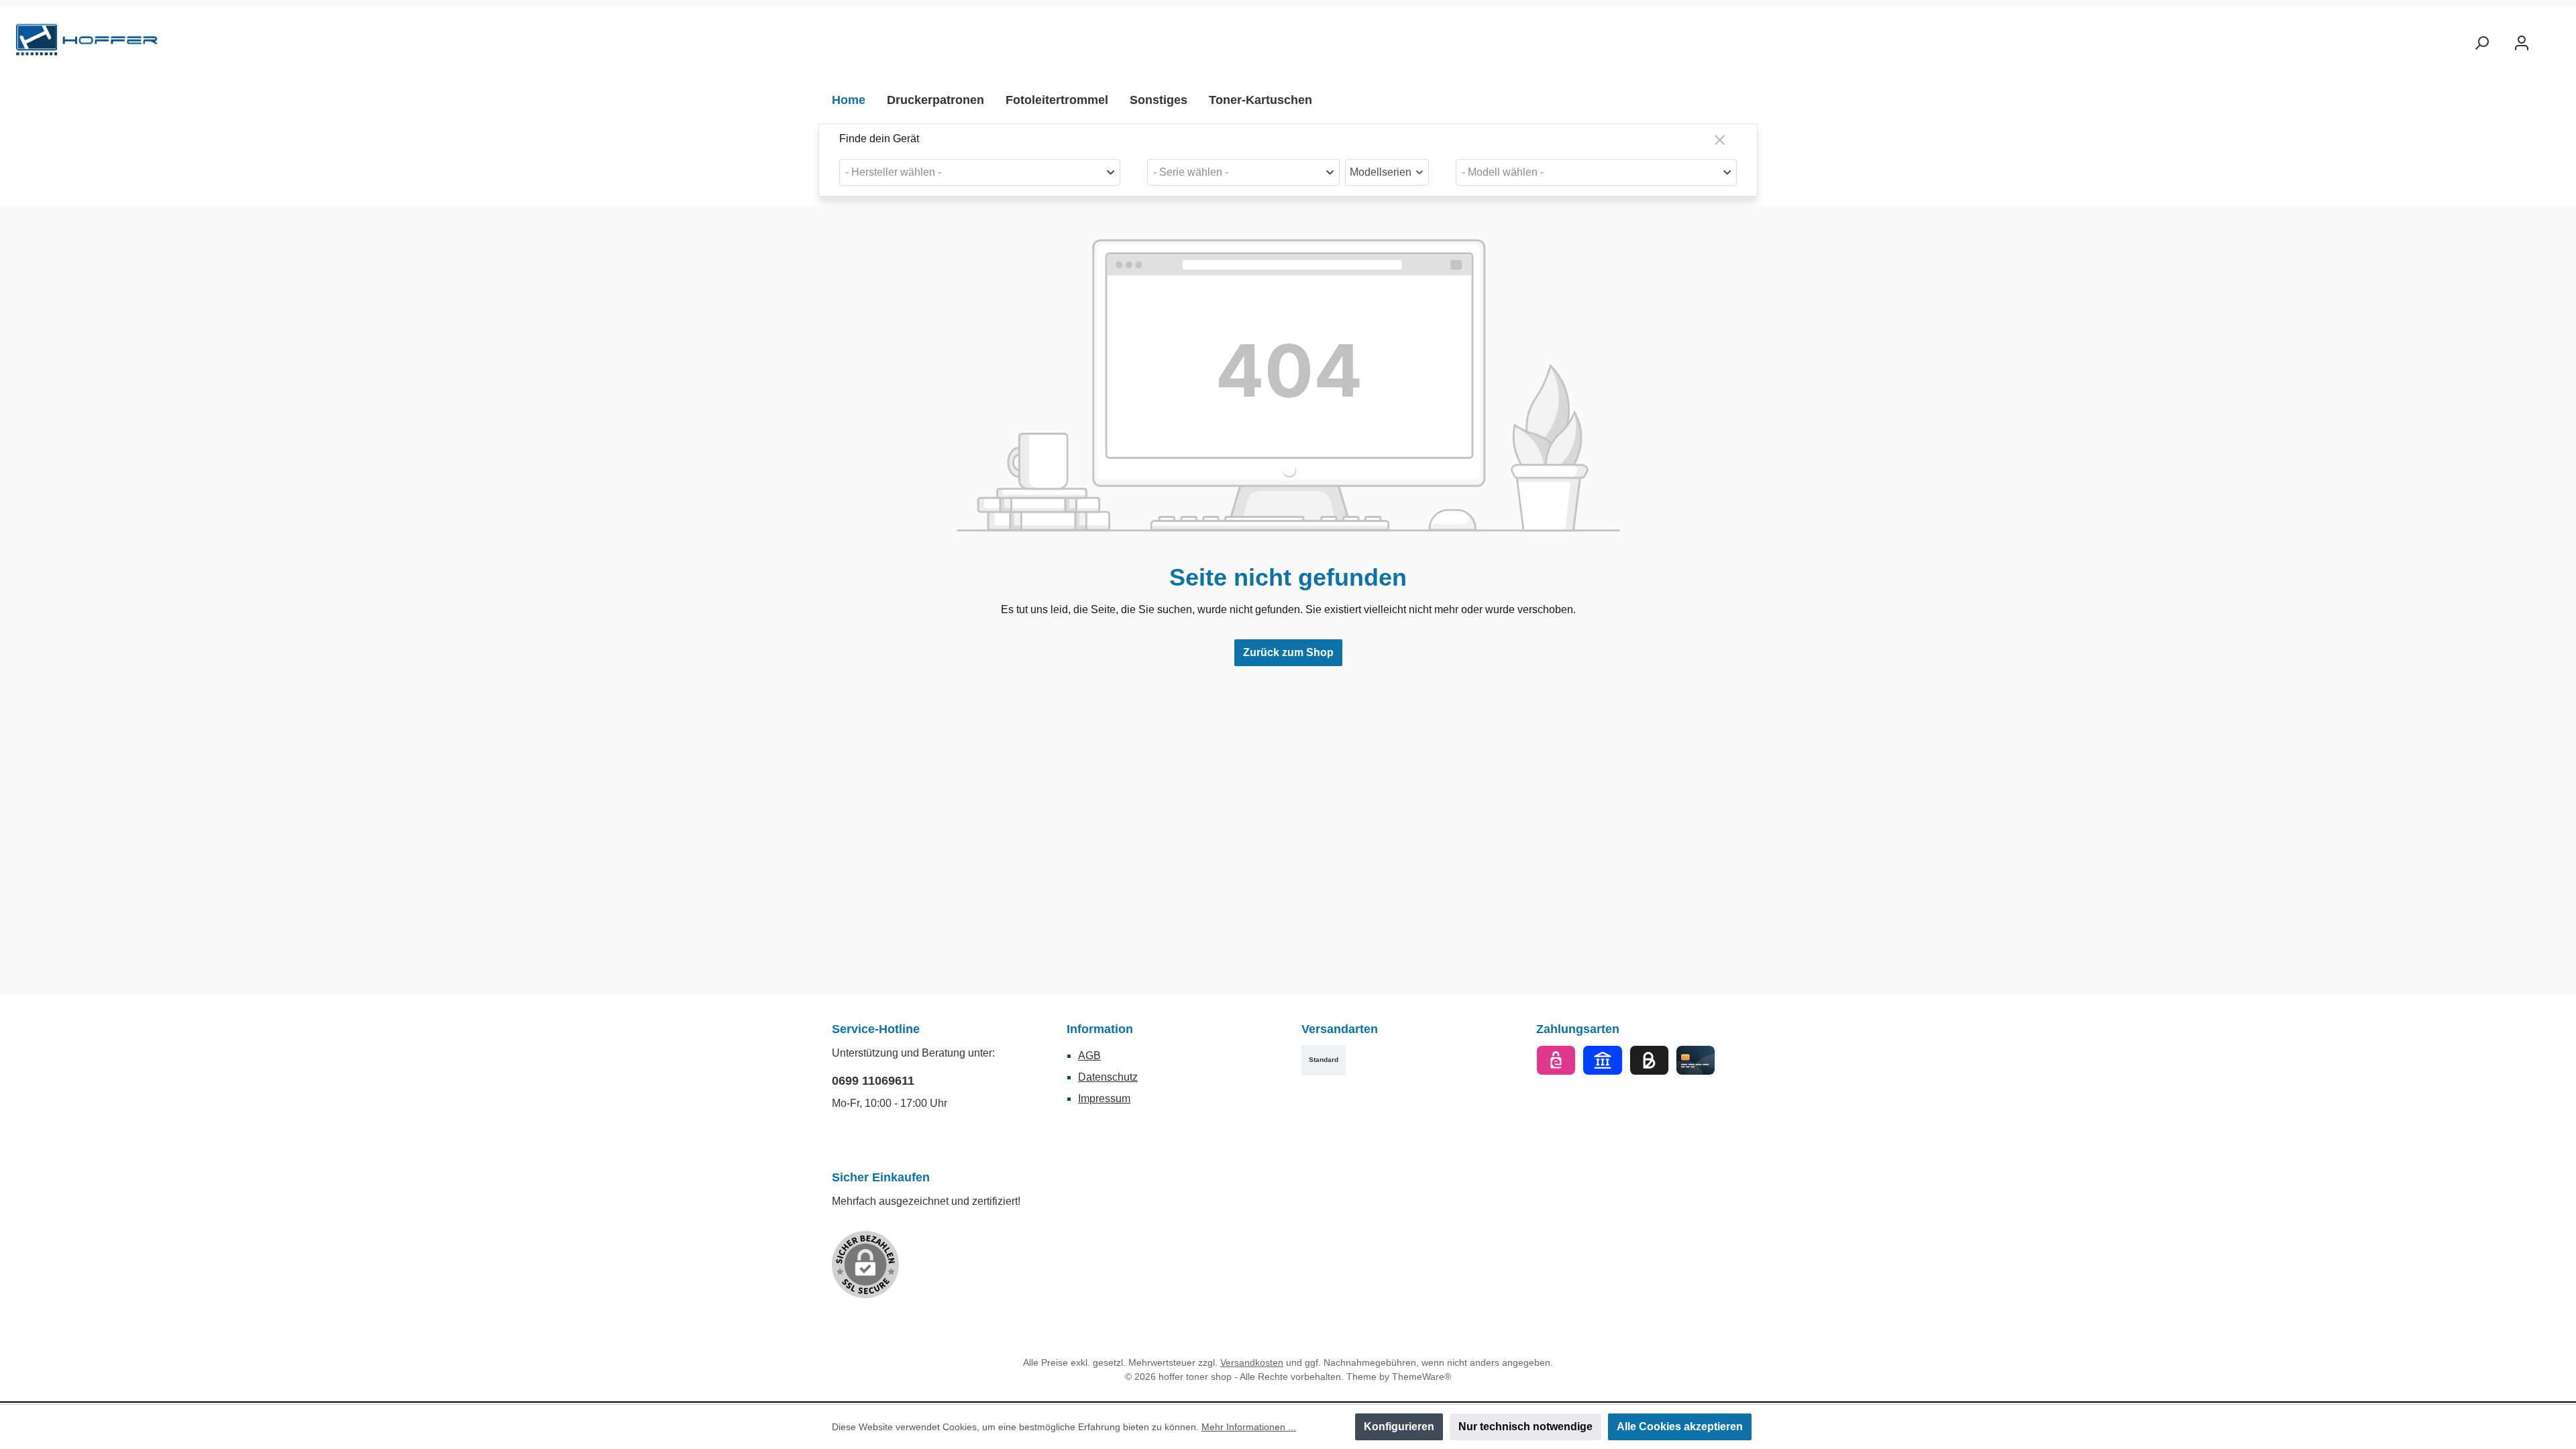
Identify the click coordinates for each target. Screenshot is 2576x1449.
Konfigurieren (1399, 1427)
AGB (1089, 1056)
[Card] (1696, 1060)
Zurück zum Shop (1288, 652)
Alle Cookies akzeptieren (1680, 1427)
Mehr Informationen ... (1249, 1427)
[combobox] (980, 172)
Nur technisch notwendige (1525, 1427)
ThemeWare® (1421, 1377)
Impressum (1104, 1098)
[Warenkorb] (2554, 38)
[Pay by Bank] (1602, 1060)
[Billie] (1649, 1060)
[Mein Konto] (2522, 43)
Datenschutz (1108, 1077)
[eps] (1556, 1060)
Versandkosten (1252, 1362)
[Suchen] (2481, 43)
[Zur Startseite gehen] (87, 43)
